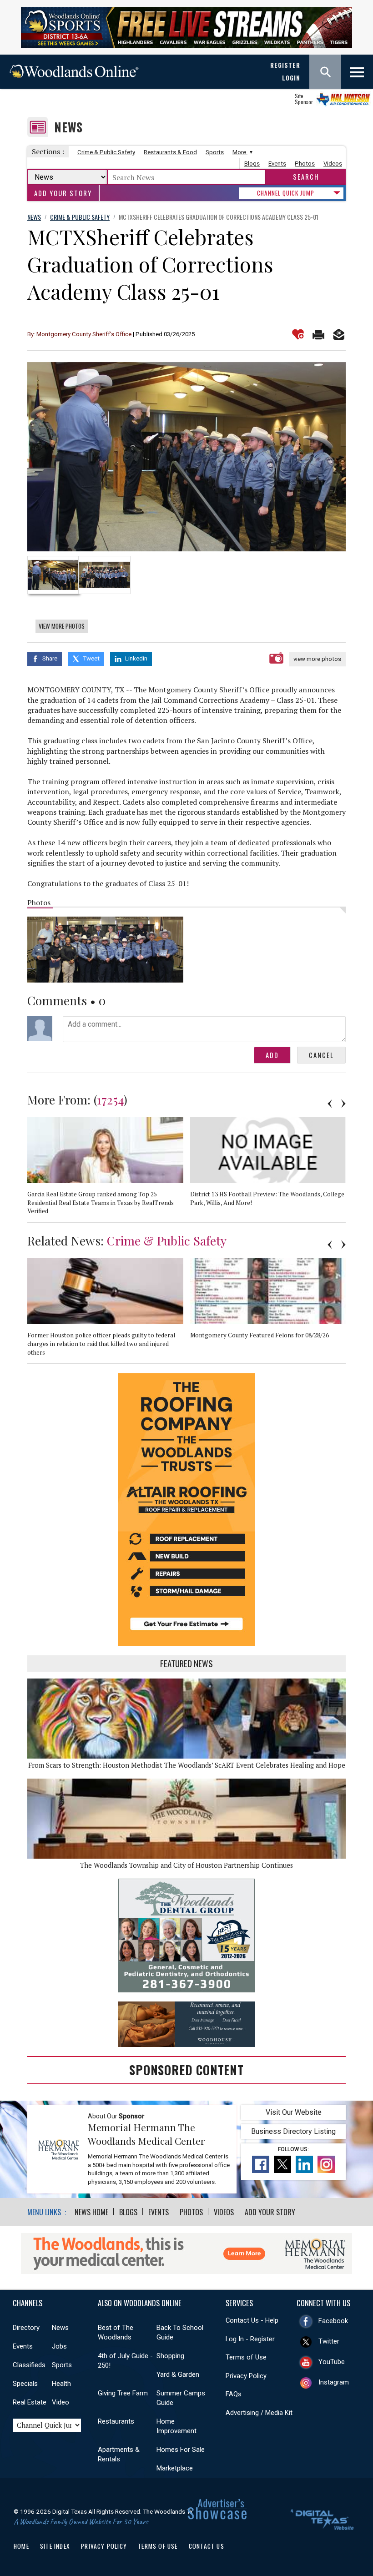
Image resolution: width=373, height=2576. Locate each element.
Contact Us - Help (252, 2320)
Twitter (329, 2341)
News (68, 127)
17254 (110, 1099)
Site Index (55, 2546)
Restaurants (116, 2421)
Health (61, 2384)
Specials (25, 2384)
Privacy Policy (246, 2376)
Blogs (252, 164)
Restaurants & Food (170, 152)
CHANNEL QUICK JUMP (286, 193)
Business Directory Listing (293, 2131)
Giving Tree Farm (123, 2393)
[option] (186, 457)
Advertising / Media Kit (259, 2413)
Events (277, 164)
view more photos (317, 659)
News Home (91, 2212)
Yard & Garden (178, 2374)
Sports (215, 152)
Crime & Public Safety (106, 152)
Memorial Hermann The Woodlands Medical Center (146, 2134)
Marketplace (175, 2468)
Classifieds (29, 2365)
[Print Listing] (318, 334)
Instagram (334, 2382)
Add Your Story (63, 193)
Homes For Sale (181, 2450)
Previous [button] (330, 1104)
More (240, 152)
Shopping (170, 2356)
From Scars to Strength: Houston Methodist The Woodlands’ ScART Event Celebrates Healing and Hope (187, 1765)
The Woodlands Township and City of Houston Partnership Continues (186, 1865)
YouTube (332, 2362)
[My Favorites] (298, 334)
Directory (26, 2328)
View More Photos (62, 626)
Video (60, 2402)
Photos (305, 164)
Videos (333, 164)
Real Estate (30, 2402)
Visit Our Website (294, 2112)
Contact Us (207, 2546)
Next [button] (343, 1104)
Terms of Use (246, 2357)
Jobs (59, 2346)
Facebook (333, 2321)
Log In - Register (250, 2339)
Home (21, 2546)
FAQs (234, 2394)
